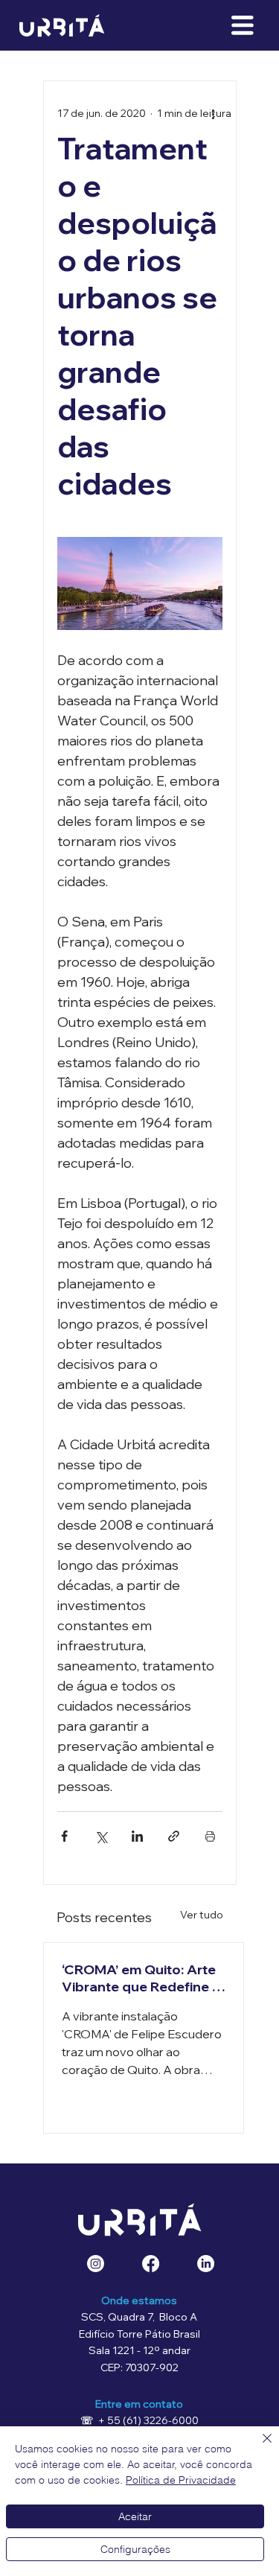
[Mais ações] (214, 114)
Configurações (135, 2549)
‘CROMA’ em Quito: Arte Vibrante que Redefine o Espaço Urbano (141, 1978)
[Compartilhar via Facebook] (64, 1836)
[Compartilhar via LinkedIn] (137, 1836)
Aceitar (135, 2516)
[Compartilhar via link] (174, 1836)
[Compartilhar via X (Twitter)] (101, 1836)
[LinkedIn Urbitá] (206, 2264)
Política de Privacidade (181, 2480)
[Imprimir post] (210, 1836)
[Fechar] (258, 2447)
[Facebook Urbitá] (151, 2264)
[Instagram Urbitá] (96, 2264)
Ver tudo (202, 1915)
